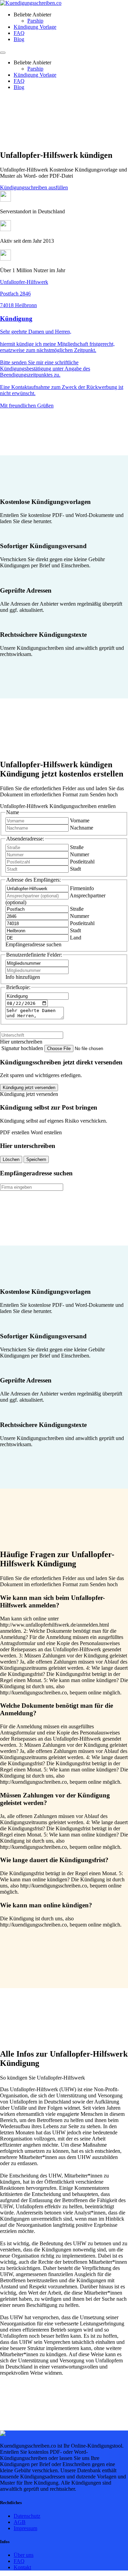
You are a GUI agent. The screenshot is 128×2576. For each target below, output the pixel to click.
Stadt (75, 869)
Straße (77, 847)
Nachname (82, 828)
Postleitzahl (82, 862)
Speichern (36, 1159)
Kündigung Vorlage (35, 27)
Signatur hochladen (23, 1048)
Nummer (80, 854)
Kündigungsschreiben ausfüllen (34, 187)
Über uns (24, 2555)
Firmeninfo (82, 888)
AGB (20, 2522)
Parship (35, 21)
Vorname (80, 820)
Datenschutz (27, 2516)
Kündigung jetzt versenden (29, 1088)
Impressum (25, 2528)
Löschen (11, 1159)
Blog (19, 39)
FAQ (19, 33)
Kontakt (22, 2567)
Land (76, 938)
